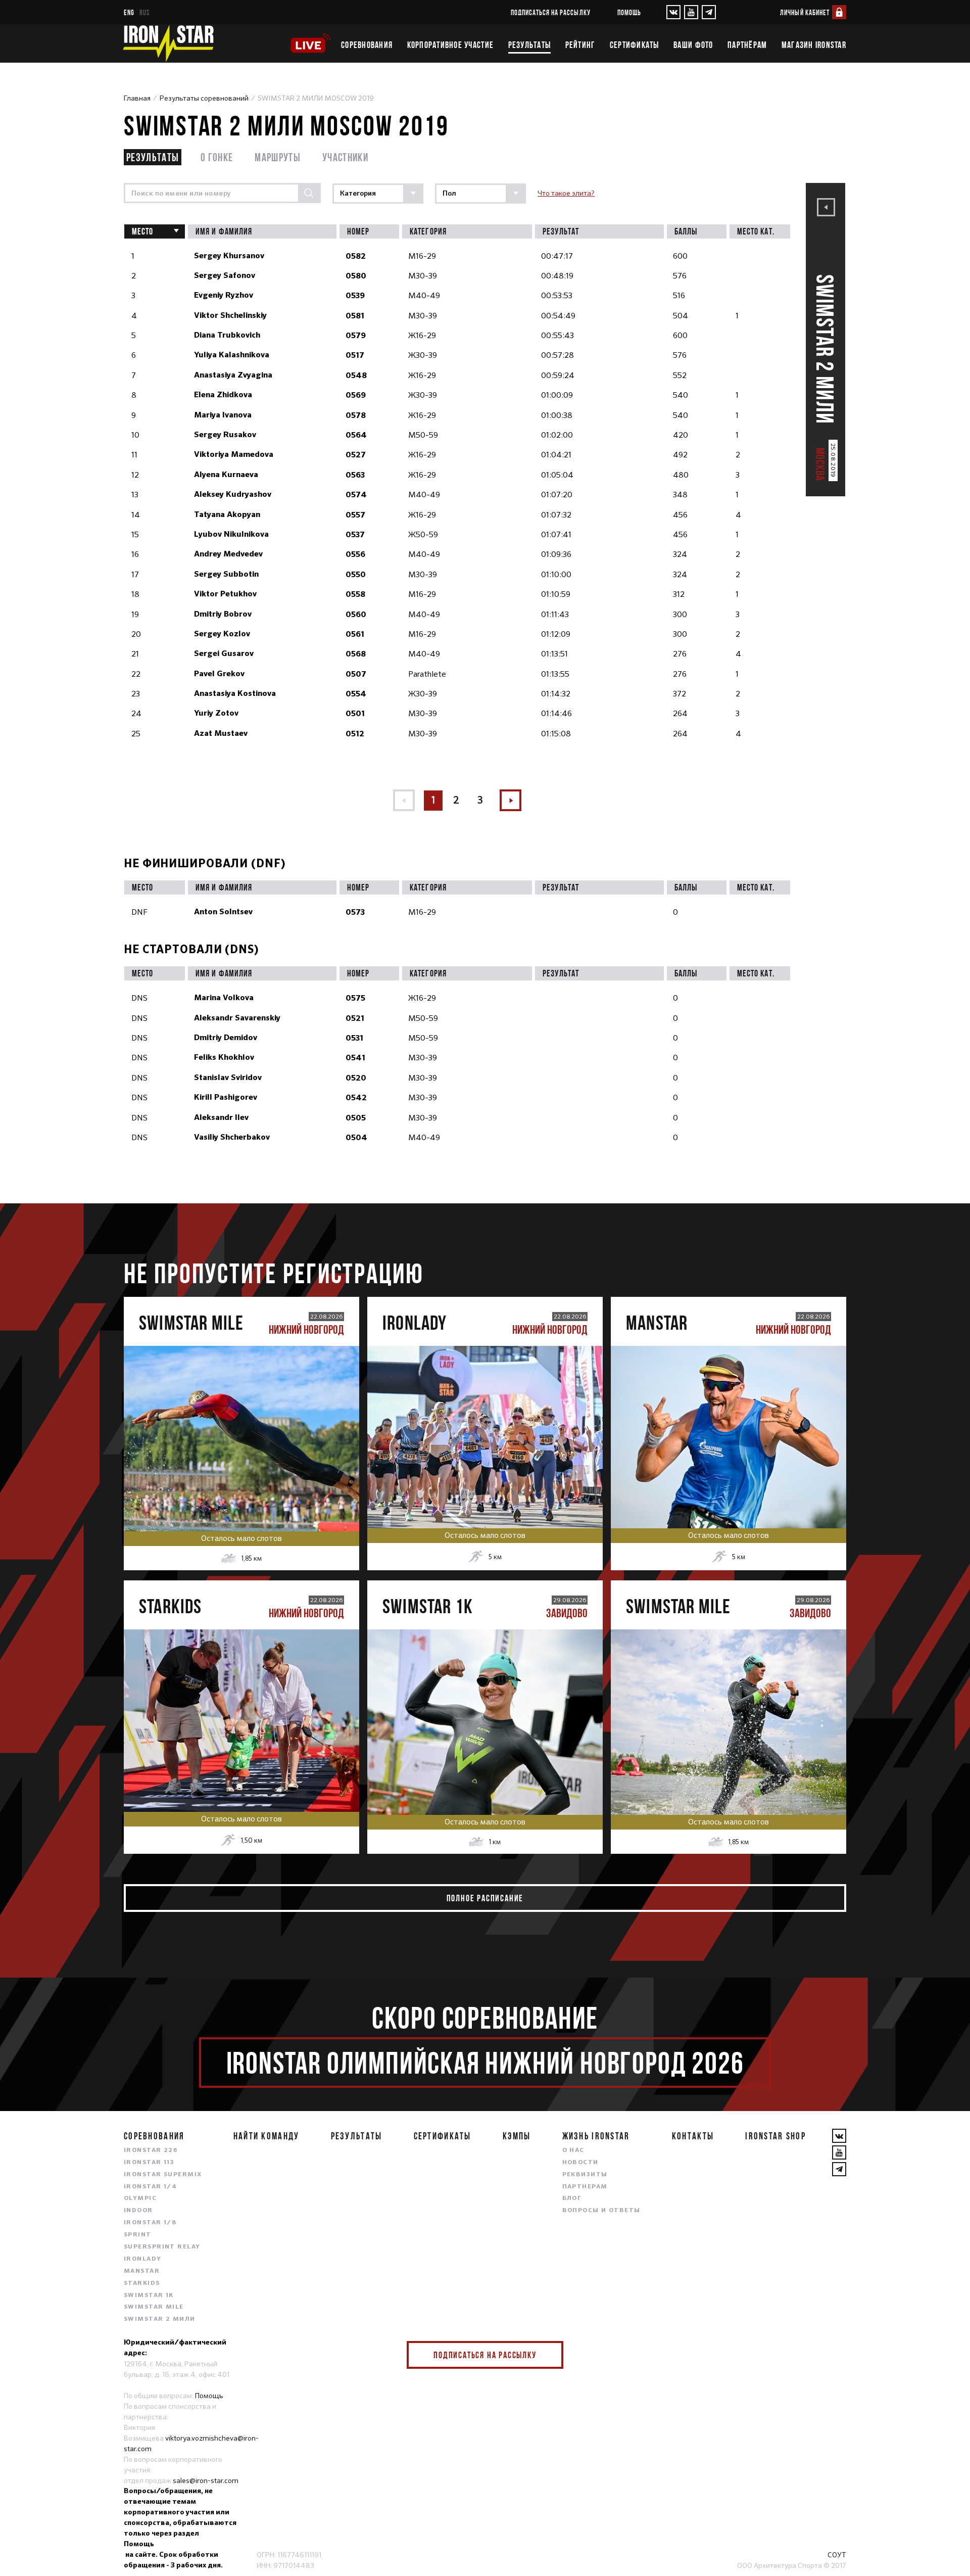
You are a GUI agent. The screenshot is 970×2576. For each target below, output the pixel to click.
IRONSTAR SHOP (775, 2136)
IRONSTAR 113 (149, 2163)
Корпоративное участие (450, 45)
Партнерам (585, 2187)
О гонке (217, 157)
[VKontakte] (673, 12)
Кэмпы (517, 2136)
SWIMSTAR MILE (154, 2307)
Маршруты (278, 157)
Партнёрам (747, 45)
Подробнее (241, 1470)
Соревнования (367, 45)
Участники (345, 157)
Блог (572, 2198)
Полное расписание (485, 1898)
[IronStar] (168, 43)
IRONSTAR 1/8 (150, 2223)
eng (129, 12)
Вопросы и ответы (601, 2211)
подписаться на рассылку (551, 12)
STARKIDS (142, 2283)
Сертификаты (635, 45)
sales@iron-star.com (206, 2480)
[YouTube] (691, 12)
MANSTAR (142, 2271)
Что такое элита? (566, 193)
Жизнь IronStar (596, 2136)
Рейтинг (580, 45)
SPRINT (138, 2235)
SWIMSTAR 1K (149, 2296)
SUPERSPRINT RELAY (162, 2247)
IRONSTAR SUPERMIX (163, 2175)
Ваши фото (693, 45)
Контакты (693, 2136)
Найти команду (266, 2136)
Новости (580, 2163)
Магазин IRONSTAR (814, 45)
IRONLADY (143, 2259)
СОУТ (837, 2555)
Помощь (629, 12)
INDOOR (138, 2211)
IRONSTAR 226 (151, 2150)
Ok (548, 2355)
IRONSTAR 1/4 (150, 2187)
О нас (573, 2150)
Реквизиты (585, 2175)
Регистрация (242, 1427)
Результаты (530, 45)
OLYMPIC (140, 2198)
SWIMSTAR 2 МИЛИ (160, 2319)
